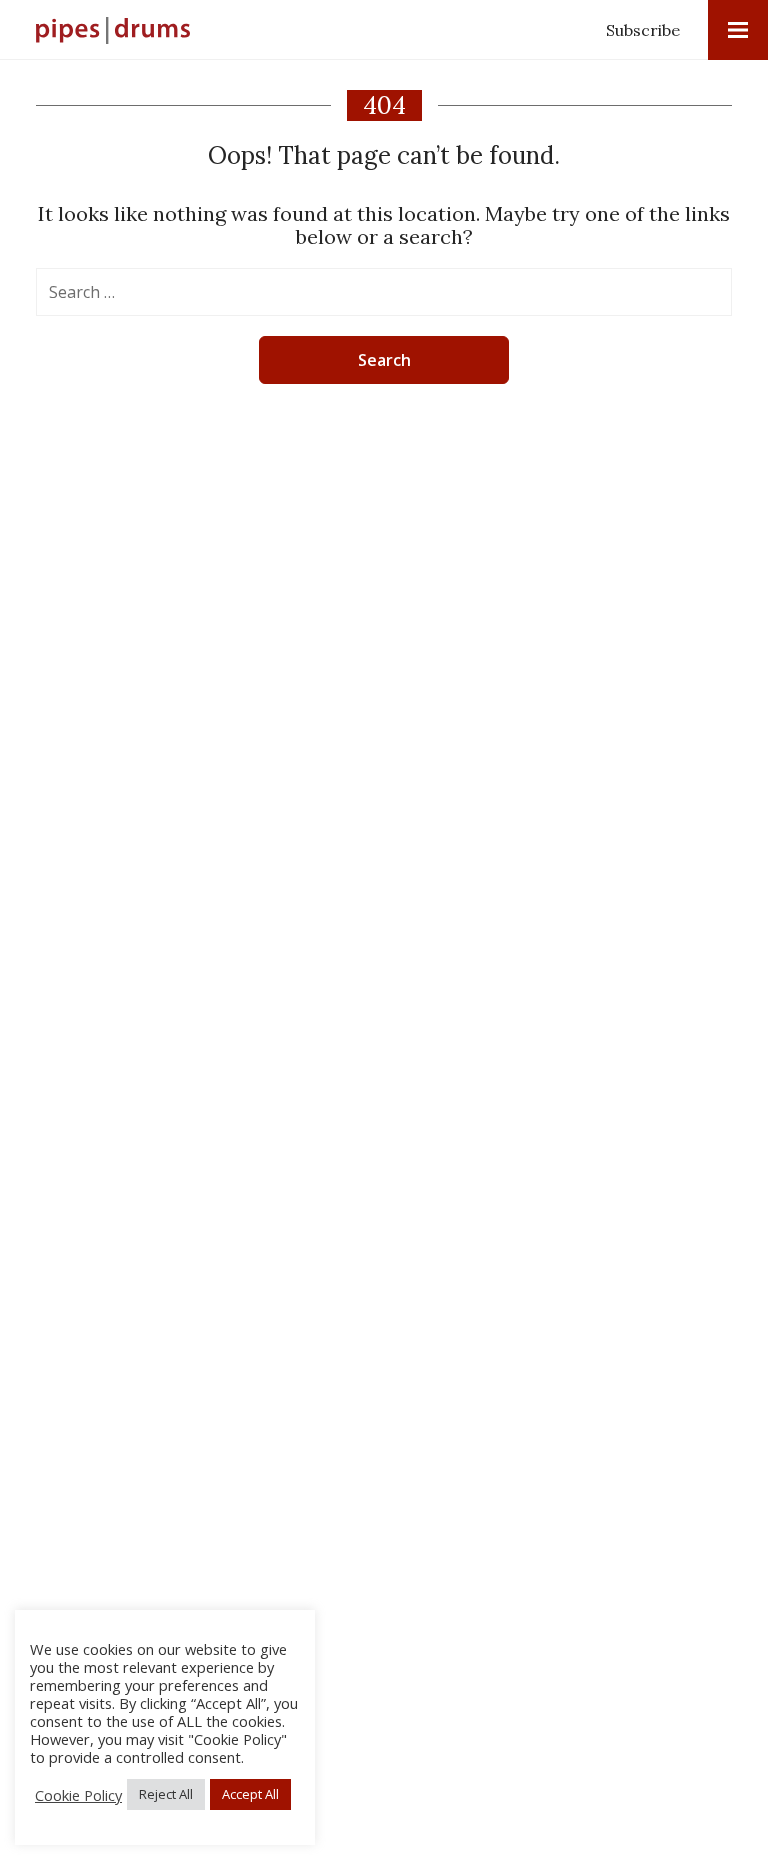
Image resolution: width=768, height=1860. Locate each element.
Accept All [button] (250, 1794)
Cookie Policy (78, 1795)
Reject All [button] (166, 1794)
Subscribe (643, 30)
